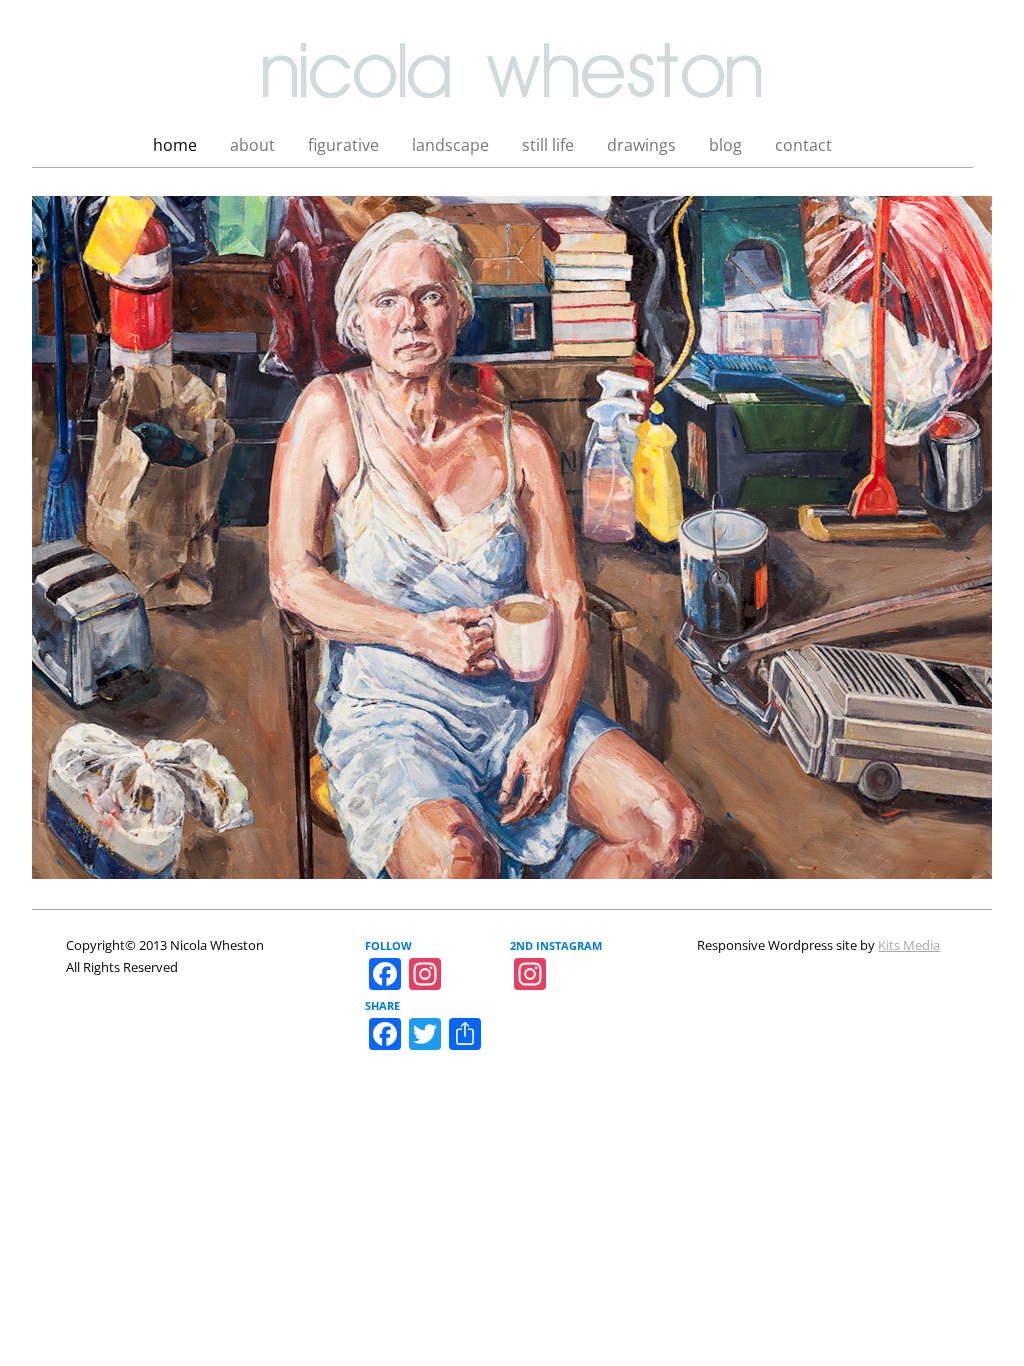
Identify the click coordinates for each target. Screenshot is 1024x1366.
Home (175, 145)
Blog (725, 145)
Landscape (450, 145)
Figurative (343, 145)
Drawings (641, 145)
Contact (803, 145)
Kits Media (909, 945)
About (252, 145)
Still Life (548, 145)
